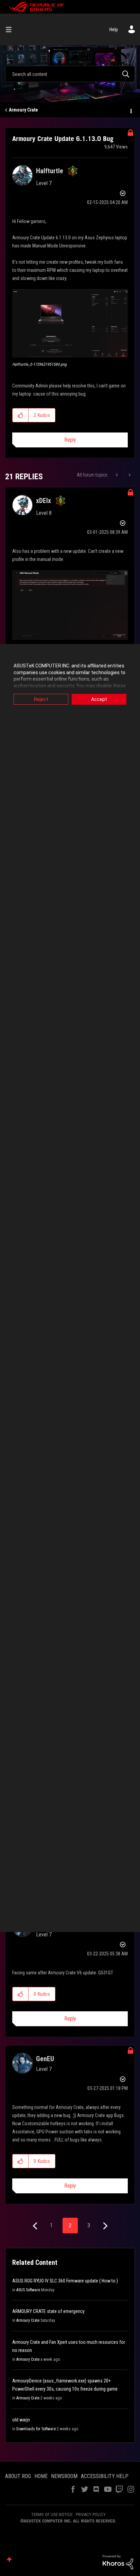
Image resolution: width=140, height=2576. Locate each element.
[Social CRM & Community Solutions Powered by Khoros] (118, 2562)
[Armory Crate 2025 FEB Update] (117, 475)
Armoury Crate (23, 110)
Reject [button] (41, 699)
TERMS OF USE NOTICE (52, 2514)
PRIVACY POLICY (91, 2514)
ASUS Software (28, 2290)
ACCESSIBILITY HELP (105, 2476)
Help (114, 29)
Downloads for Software (36, 2429)
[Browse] (11, 29)
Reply (70, 440)
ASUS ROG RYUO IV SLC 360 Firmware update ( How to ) (65, 2281)
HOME (41, 2476)
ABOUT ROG (18, 2476)
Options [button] (130, 110)
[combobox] (70, 74)
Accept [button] (99, 699)
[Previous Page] (36, 2226)
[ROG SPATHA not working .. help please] (129, 475)
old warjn (21, 2420)
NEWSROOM (64, 2476)
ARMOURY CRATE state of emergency (48, 2311)
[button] (70, 323)
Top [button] (9, 2560)
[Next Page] (104, 2226)
